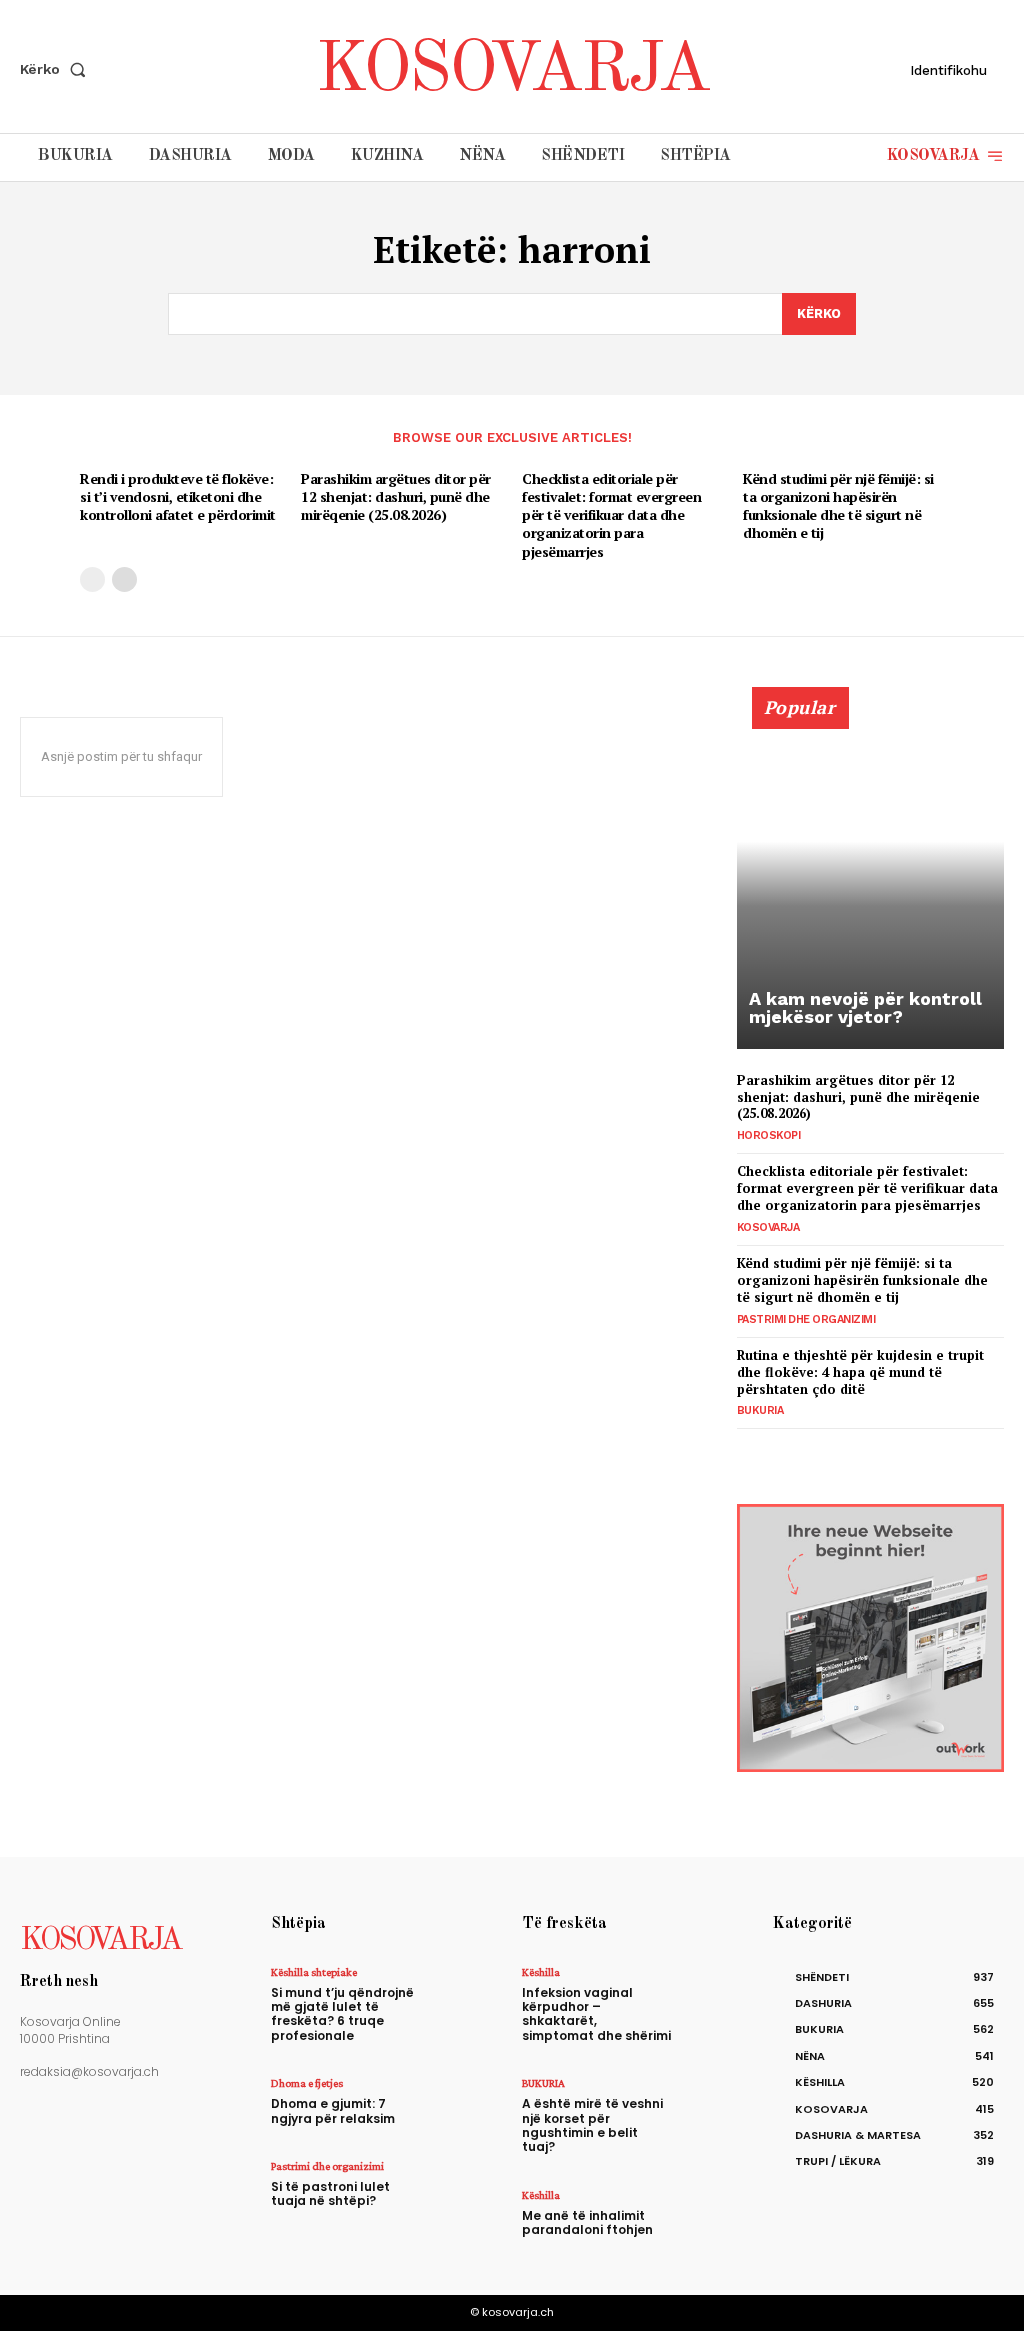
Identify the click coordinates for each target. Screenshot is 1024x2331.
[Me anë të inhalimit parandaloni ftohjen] (718, 2216)
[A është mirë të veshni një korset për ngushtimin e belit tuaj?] (718, 2104)
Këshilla (541, 1972)
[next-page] (124, 579)
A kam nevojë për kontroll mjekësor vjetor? (865, 1007)
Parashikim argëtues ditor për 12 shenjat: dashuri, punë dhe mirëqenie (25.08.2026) (396, 496)
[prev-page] (92, 579)
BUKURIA (760, 1410)
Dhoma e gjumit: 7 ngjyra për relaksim (333, 2110)
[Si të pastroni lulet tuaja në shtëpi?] (467, 2187)
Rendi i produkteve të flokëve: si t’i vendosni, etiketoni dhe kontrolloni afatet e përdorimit (178, 496)
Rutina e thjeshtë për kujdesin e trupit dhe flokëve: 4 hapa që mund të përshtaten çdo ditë (860, 1372)
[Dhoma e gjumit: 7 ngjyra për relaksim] (467, 2104)
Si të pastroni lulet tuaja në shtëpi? (330, 2193)
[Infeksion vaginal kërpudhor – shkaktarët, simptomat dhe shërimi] (718, 1993)
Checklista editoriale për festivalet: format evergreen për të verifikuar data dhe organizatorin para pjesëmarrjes (611, 515)
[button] (57, 69)
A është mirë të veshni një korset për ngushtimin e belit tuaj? (592, 2125)
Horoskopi (769, 1135)
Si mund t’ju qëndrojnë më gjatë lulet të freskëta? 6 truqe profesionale (342, 2014)
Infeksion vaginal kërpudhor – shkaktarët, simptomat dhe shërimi (596, 2014)
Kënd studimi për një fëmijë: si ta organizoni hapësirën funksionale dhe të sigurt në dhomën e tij (838, 506)
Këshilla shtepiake (314, 1972)
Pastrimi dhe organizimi (806, 1319)
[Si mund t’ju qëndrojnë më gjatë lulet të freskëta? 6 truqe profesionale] (467, 1993)
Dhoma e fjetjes (307, 2083)
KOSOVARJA (768, 1227)
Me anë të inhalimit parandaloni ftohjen (587, 2222)
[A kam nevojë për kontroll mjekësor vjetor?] (870, 879)
